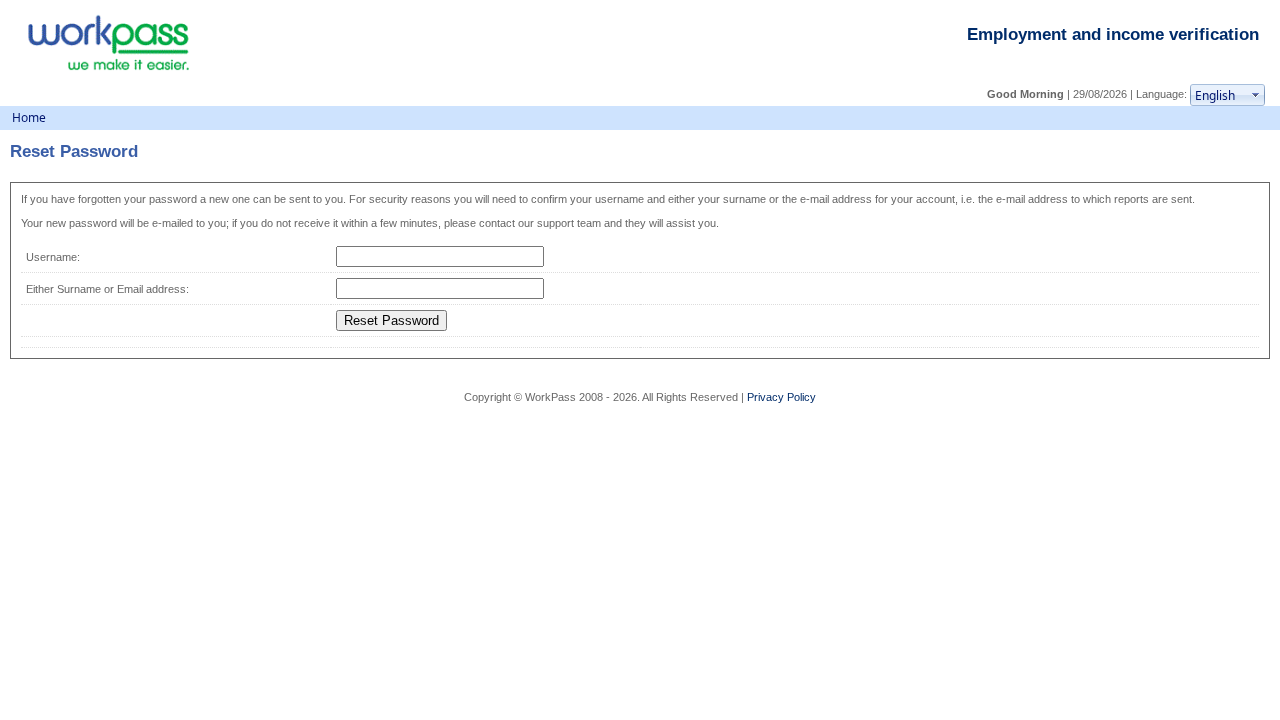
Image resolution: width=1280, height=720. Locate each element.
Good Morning (1027, 94)
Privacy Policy (781, 397)
